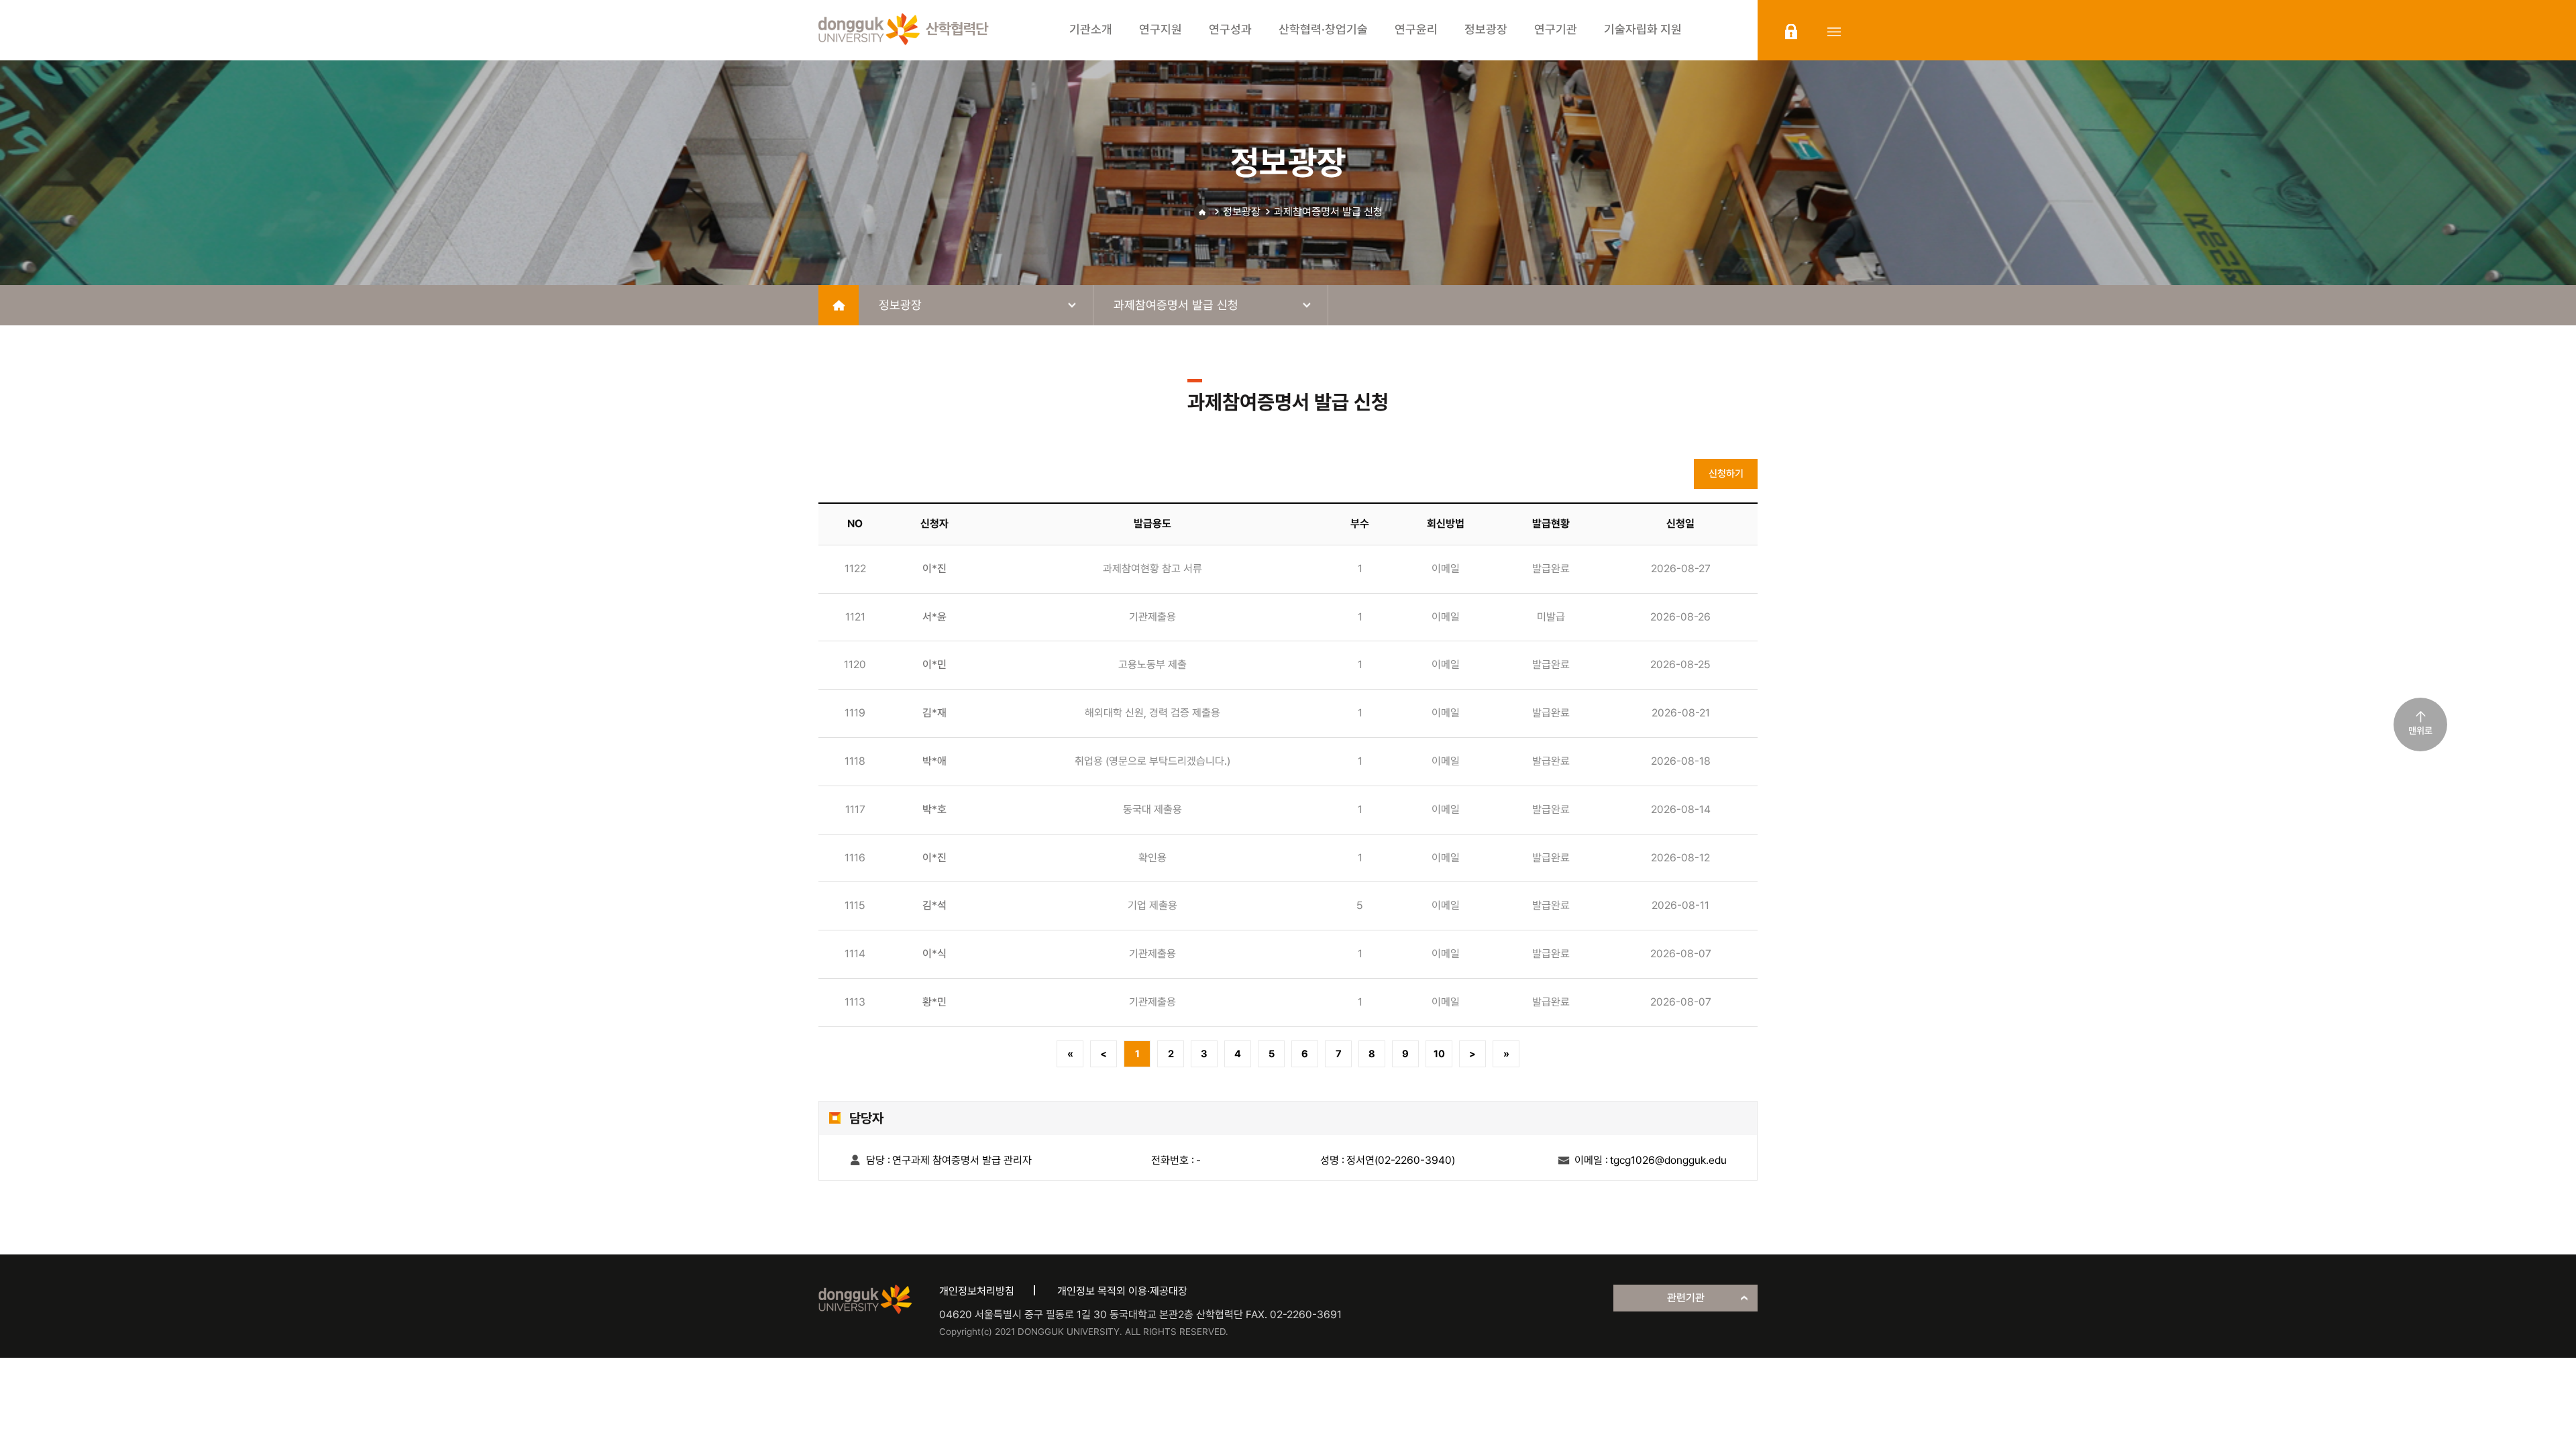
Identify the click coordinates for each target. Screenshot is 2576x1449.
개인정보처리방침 (977, 1291)
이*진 (934, 569)
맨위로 (2420, 731)
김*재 (934, 713)
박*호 (934, 809)
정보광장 (1242, 212)
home (839, 305)
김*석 (934, 905)
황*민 (934, 1002)
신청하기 (1726, 474)
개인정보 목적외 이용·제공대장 (1122, 1291)
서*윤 (934, 617)
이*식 (934, 954)
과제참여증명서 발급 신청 (1328, 212)
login (1791, 32)
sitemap (1834, 32)
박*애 (934, 761)
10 (1439, 1054)
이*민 (934, 664)
